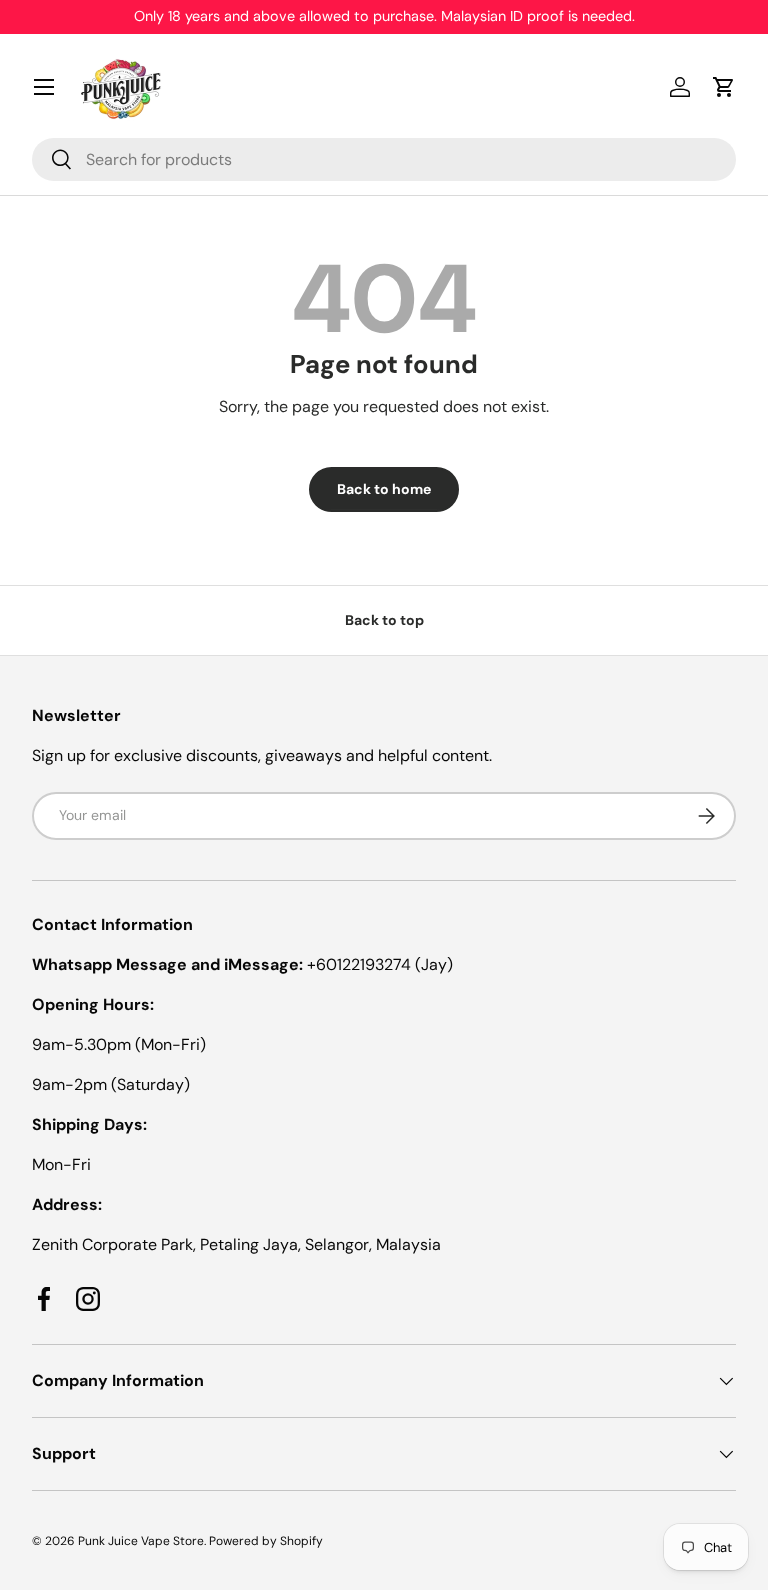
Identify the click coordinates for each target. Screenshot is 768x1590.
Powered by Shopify (266, 1541)
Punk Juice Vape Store (141, 1541)
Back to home (384, 489)
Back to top (384, 620)
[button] (724, 87)
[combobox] (384, 159)
